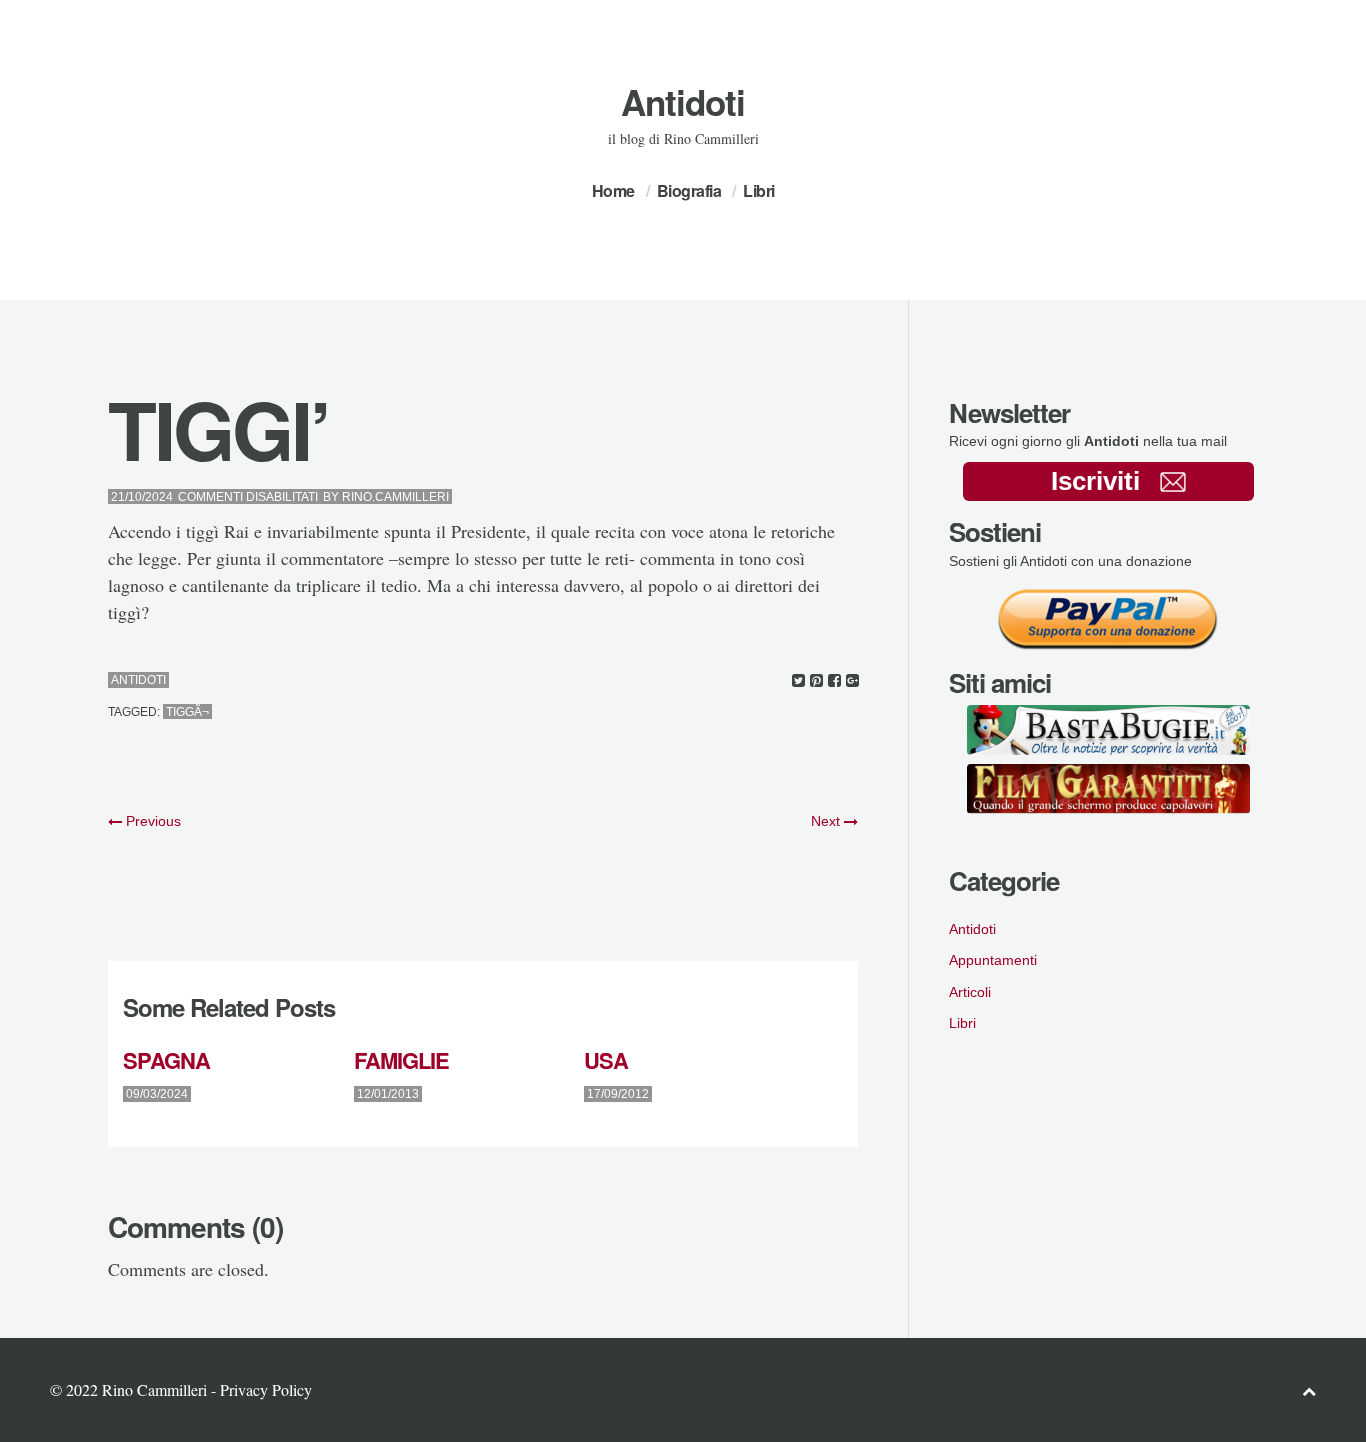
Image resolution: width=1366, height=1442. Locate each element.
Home (613, 190)
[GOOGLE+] (852, 680)
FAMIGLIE (401, 1060)
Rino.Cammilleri (395, 497)
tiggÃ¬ (187, 712)
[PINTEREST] (816, 680)
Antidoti (683, 102)
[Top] (1309, 1390)
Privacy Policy (266, 1389)
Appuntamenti (993, 960)
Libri (759, 190)
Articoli (970, 992)
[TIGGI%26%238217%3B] (798, 680)
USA (606, 1060)
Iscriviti (1095, 481)
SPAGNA (166, 1060)
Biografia (689, 190)
